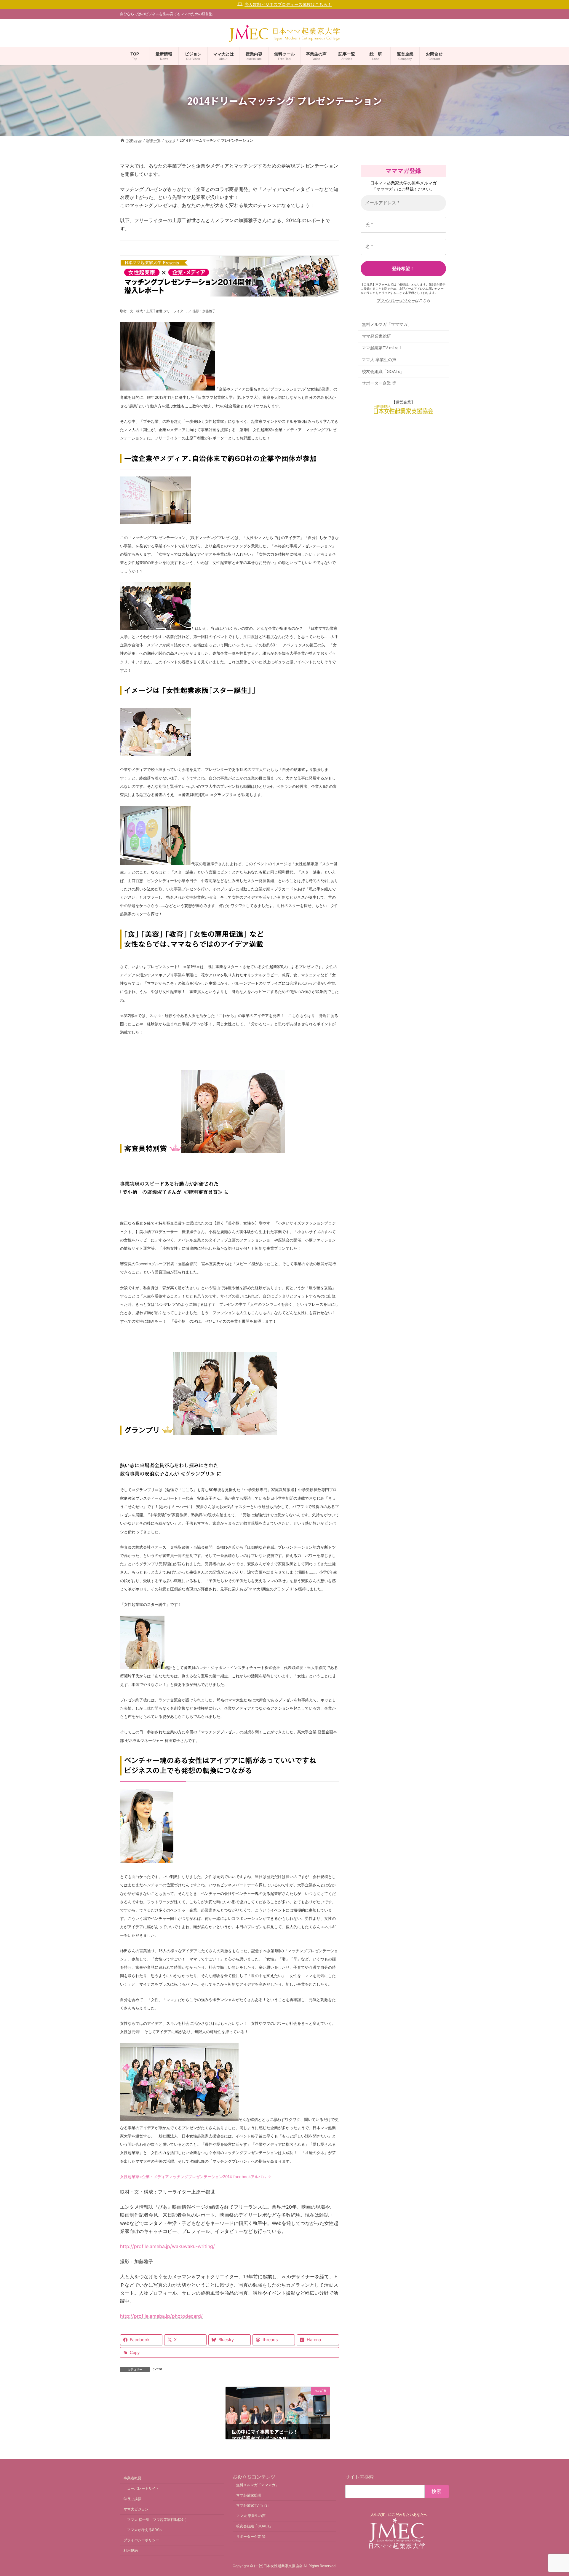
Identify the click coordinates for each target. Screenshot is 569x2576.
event (157, 2369)
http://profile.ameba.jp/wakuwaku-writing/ (167, 2246)
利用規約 (131, 2550)
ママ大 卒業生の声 (379, 360)
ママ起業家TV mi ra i (381, 348)
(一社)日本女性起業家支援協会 (278, 2566)
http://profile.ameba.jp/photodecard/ (161, 2316)
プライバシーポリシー (396, 300)
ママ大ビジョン (136, 2509)
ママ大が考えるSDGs (144, 2530)
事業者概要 (132, 2478)
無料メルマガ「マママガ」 (387, 325)
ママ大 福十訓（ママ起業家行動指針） (158, 2519)
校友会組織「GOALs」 (383, 371)
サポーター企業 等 (379, 383)
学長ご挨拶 (132, 2498)
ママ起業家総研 (376, 336)
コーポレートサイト (143, 2488)
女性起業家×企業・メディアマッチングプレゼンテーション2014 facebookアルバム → (196, 2177)
